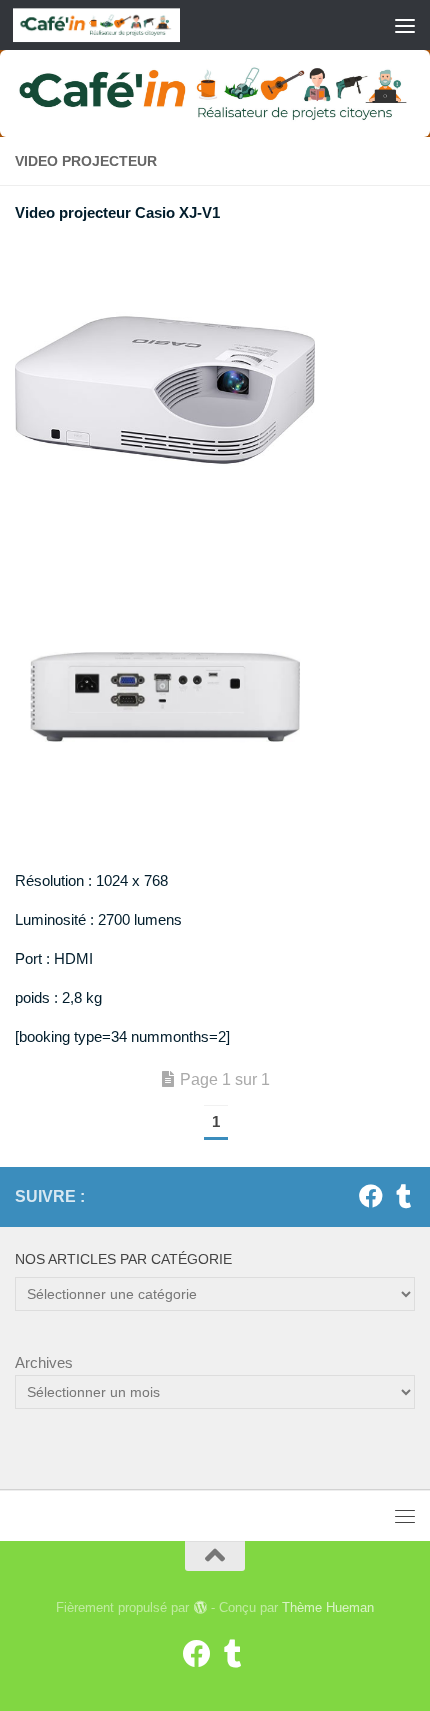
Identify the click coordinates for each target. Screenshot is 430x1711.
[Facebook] (371, 1196)
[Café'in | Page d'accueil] (124, 25)
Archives (44, 1362)
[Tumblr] (403, 1196)
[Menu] (405, 25)
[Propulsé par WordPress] (199, 1607)
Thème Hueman (328, 1607)
